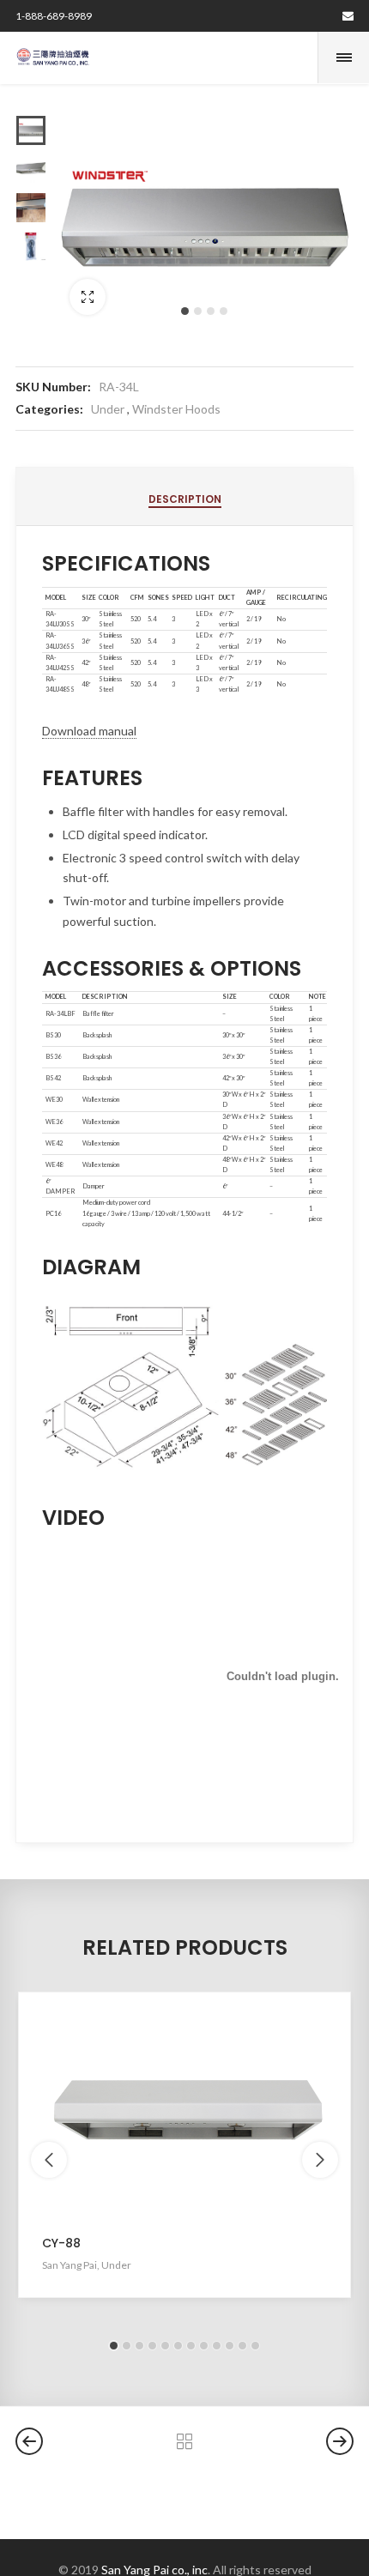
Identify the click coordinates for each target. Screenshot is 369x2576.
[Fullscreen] (88, 297)
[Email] (348, 16)
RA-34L (119, 387)
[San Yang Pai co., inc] (53, 57)
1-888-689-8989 (54, 16)
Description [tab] (185, 499)
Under (108, 409)
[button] (185, 311)
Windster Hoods (176, 409)
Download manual (89, 731)
